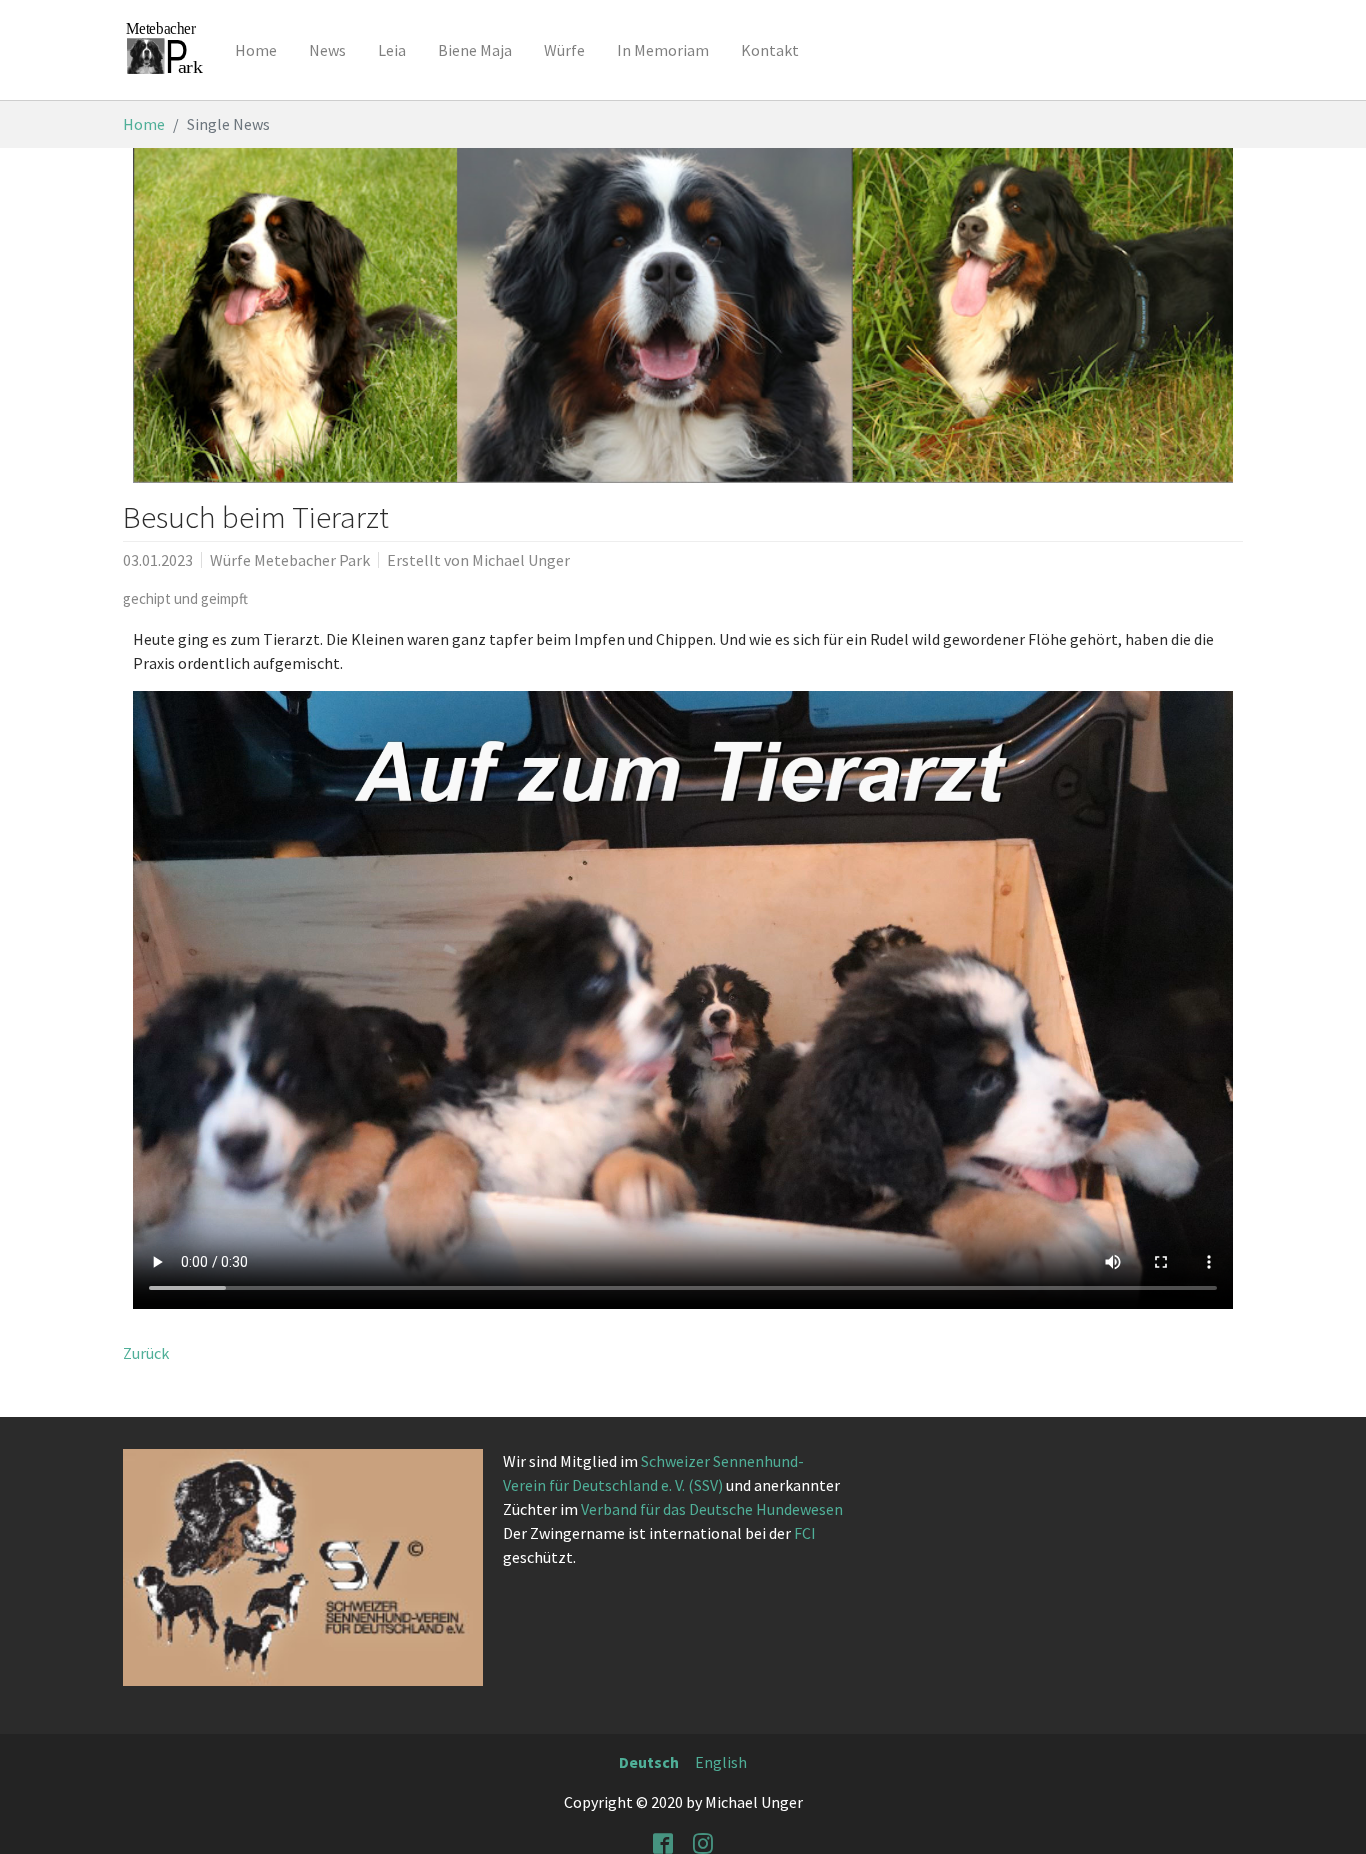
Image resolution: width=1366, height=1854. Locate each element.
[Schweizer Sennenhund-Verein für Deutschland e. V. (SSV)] (303, 1567)
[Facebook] (663, 1842)
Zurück (146, 1353)
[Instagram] (703, 1842)
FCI (805, 1533)
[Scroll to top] (1332, 1820)
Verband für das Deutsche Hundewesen (712, 1509)
